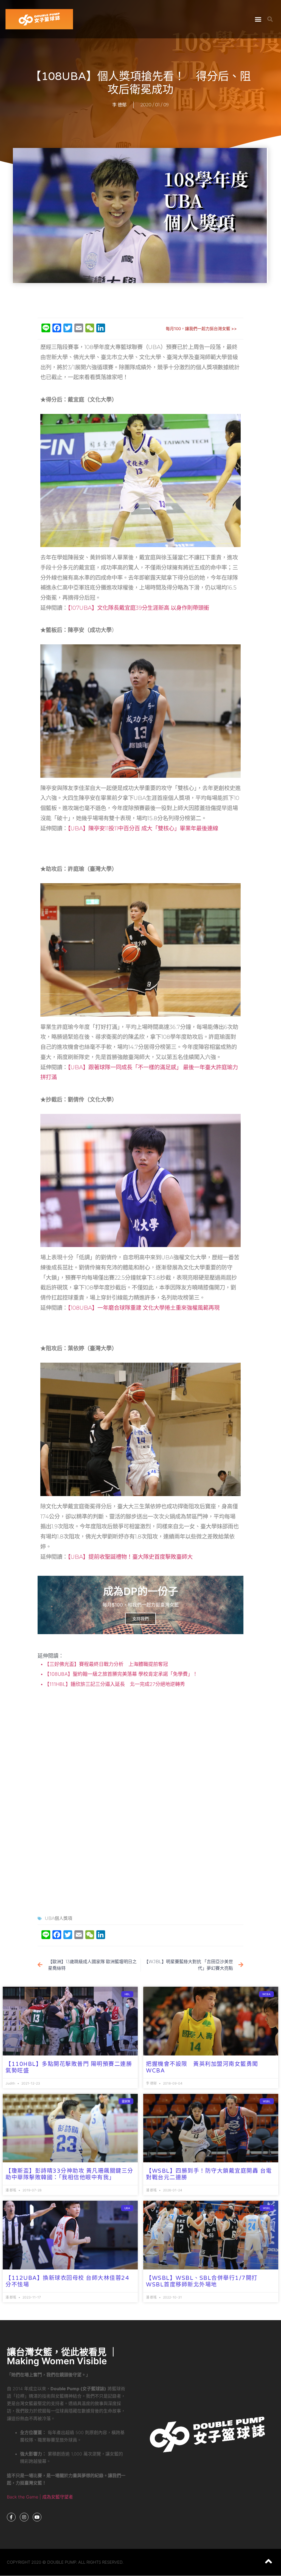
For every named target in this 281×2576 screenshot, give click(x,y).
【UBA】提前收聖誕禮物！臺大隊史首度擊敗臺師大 (130, 1557)
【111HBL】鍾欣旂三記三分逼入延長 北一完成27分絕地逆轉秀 (114, 1684)
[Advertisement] (140, 301)
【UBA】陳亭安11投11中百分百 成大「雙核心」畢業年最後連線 (143, 828)
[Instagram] (24, 2517)
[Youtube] (37, 2517)
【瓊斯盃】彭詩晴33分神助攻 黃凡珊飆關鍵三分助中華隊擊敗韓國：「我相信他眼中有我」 (69, 2174)
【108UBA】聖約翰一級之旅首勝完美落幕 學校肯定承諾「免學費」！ (120, 1674)
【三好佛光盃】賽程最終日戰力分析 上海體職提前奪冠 (106, 1664)
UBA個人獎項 (58, 1918)
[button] (258, 19)
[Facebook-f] (11, 2517)
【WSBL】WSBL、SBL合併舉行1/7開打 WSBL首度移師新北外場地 (202, 2281)
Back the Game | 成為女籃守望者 (40, 2497)
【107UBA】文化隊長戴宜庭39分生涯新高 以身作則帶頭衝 (138, 608)
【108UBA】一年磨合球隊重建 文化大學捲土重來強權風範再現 (144, 1308)
